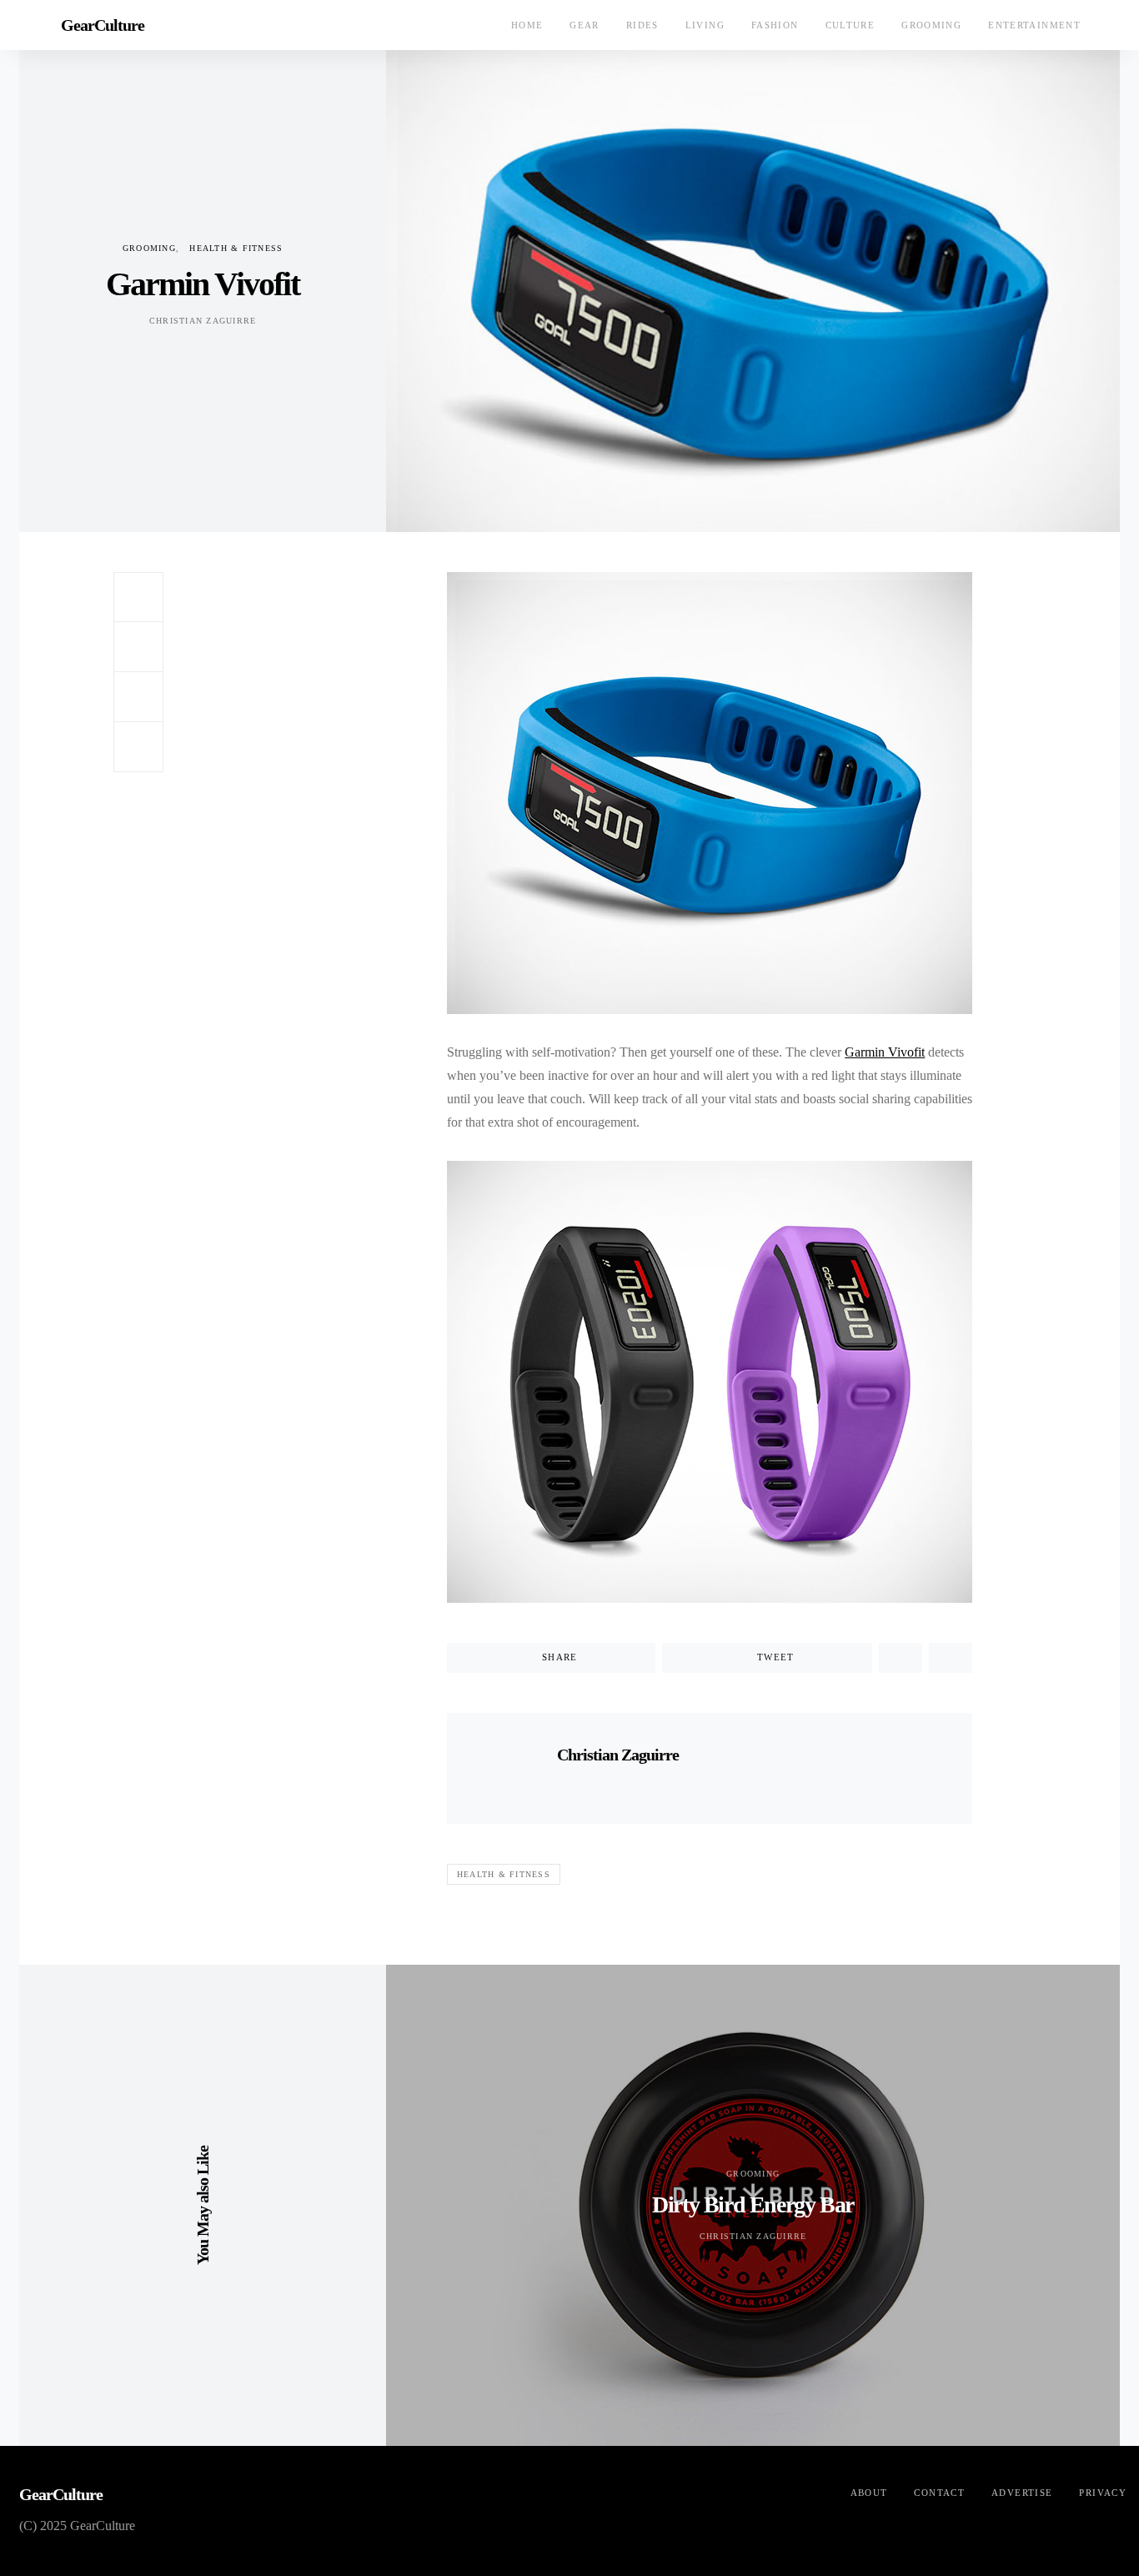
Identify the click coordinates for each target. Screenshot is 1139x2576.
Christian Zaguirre (203, 321)
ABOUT (869, 2493)
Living (705, 25)
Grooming (931, 25)
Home (527, 25)
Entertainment (1034, 25)
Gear (585, 25)
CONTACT (939, 2493)
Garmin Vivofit (885, 1052)
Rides (642, 25)
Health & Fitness (236, 248)
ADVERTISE (1022, 2493)
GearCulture (103, 25)
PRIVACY (1103, 2493)
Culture (850, 25)
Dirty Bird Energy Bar (753, 2204)
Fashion (775, 25)
